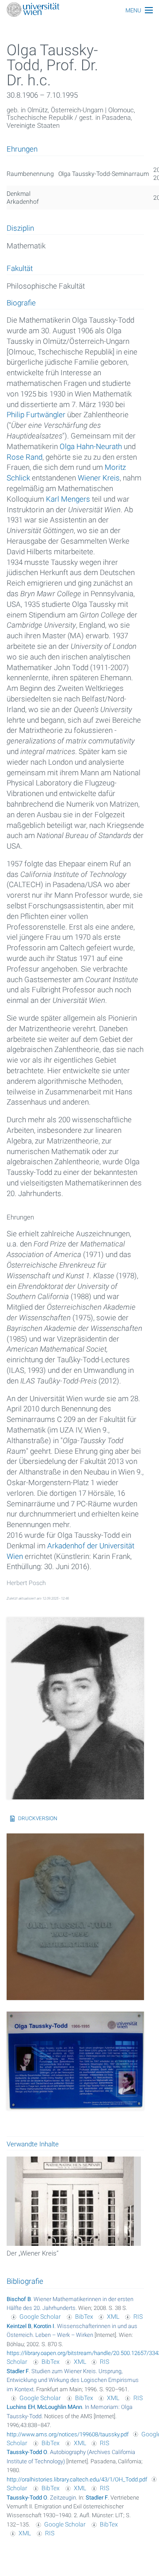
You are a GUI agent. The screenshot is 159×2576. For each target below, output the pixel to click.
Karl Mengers (68, 499)
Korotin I (44, 2326)
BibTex (84, 2317)
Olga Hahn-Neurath (91, 446)
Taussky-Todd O (27, 2452)
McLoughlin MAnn (60, 2407)
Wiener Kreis (99, 478)
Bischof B (19, 2299)
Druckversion (38, 1818)
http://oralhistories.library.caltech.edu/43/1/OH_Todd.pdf (77, 2479)
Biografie (21, 303)
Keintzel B (19, 2326)
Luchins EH (21, 2407)
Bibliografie (25, 2281)
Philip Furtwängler (36, 415)
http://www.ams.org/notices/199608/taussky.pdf (68, 2434)
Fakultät (20, 269)
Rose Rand (25, 457)
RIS (138, 2317)
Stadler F (18, 2371)
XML (113, 2317)
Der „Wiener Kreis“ (32, 2253)
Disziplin (20, 229)
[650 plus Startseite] (79, 10)
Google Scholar (40, 2317)
